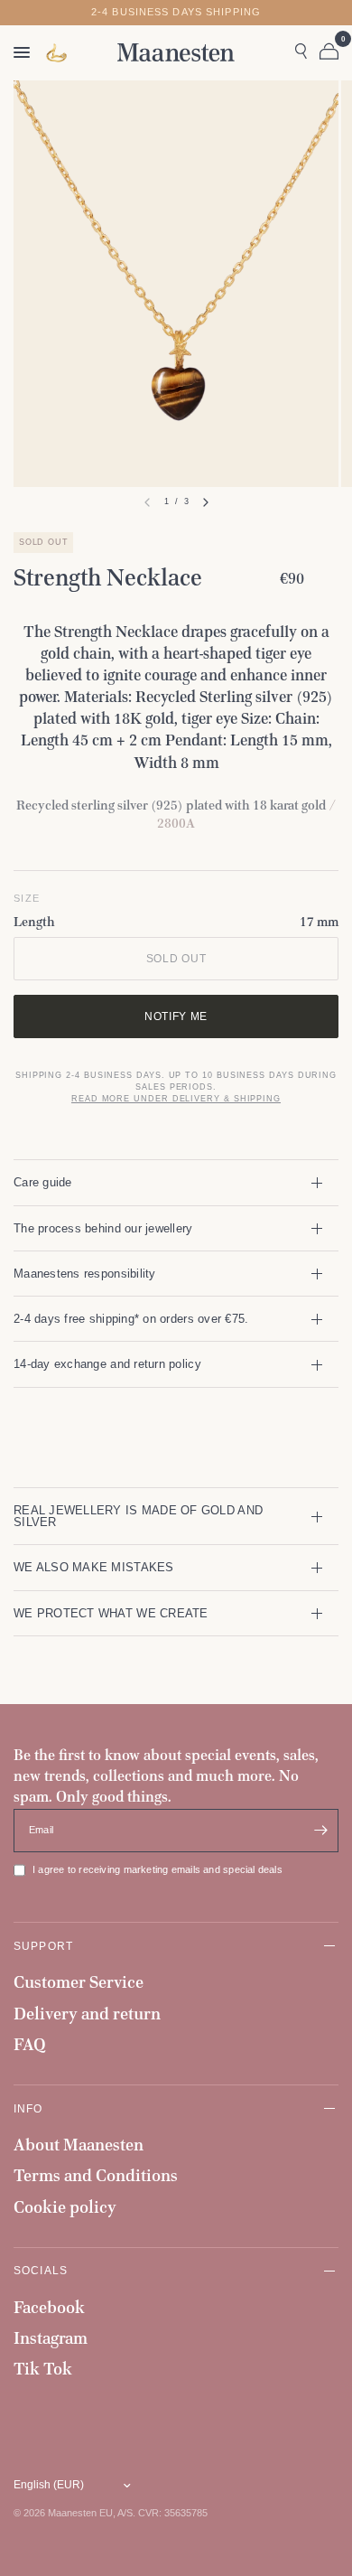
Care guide (43, 1182)
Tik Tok (43, 2369)
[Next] (206, 502)
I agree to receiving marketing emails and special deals (157, 1869)
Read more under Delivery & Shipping (176, 1099)
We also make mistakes (94, 1567)
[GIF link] (58, 53)
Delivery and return (87, 2014)
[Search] (301, 52)
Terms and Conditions (96, 2175)
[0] (326, 52)
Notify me (176, 1016)
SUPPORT (43, 1946)
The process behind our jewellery (103, 1228)
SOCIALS (41, 2270)
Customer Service (79, 1982)
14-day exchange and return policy (107, 1364)
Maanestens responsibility (85, 1274)
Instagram (51, 2338)
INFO (28, 2108)
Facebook (49, 2307)
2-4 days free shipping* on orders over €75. (131, 1319)
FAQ (30, 2044)
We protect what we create (111, 1613)
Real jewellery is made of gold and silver (138, 1516)
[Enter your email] (320, 1831)
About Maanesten (79, 2145)
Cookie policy (65, 2207)
